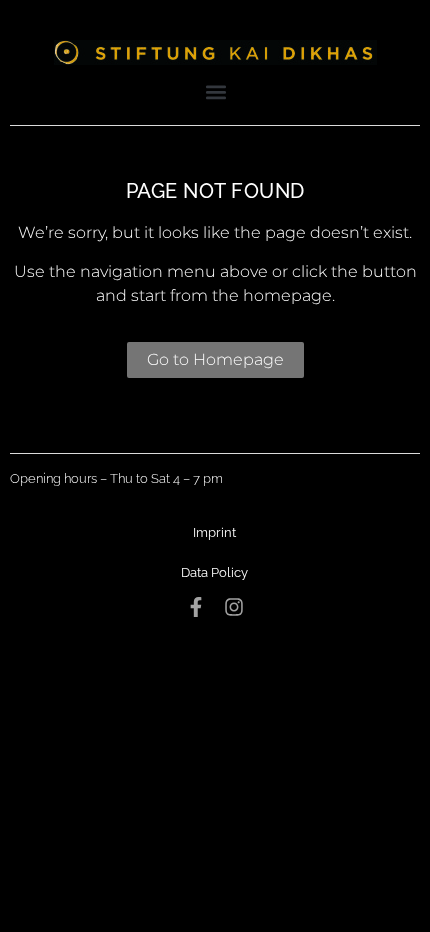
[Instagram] (234, 607)
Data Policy (214, 572)
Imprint (214, 532)
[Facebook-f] (196, 607)
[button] (216, 91)
